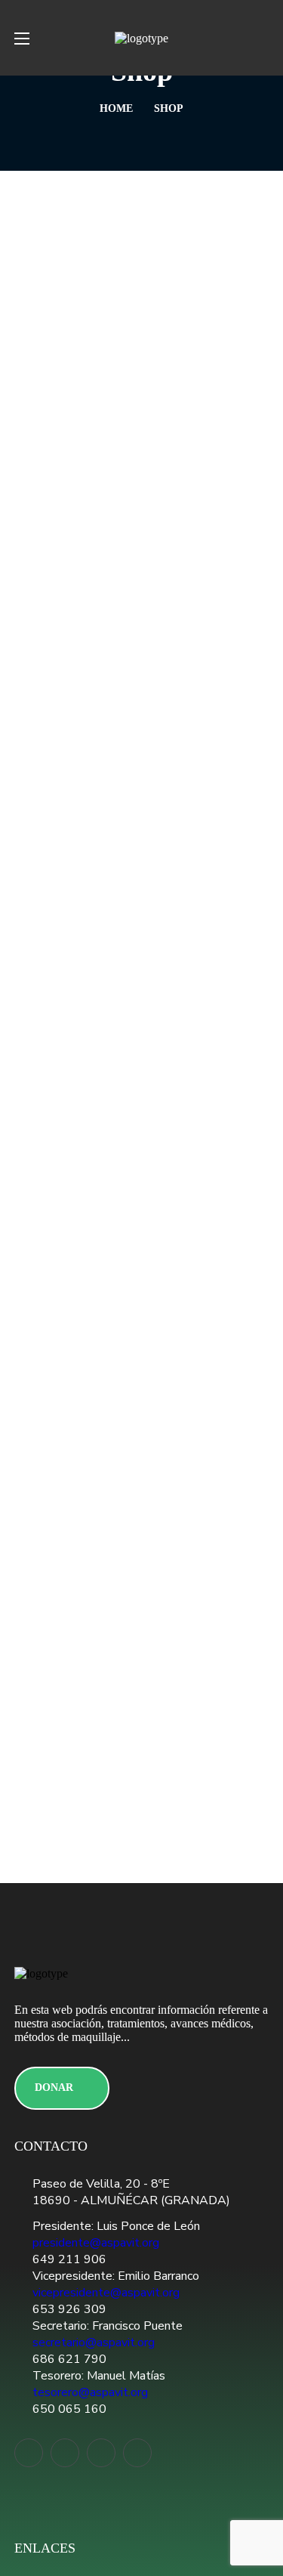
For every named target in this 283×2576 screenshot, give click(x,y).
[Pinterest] (101, 2453)
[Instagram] (137, 2453)
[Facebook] (65, 2453)
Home (116, 108)
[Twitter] (29, 2453)
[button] (263, 38)
